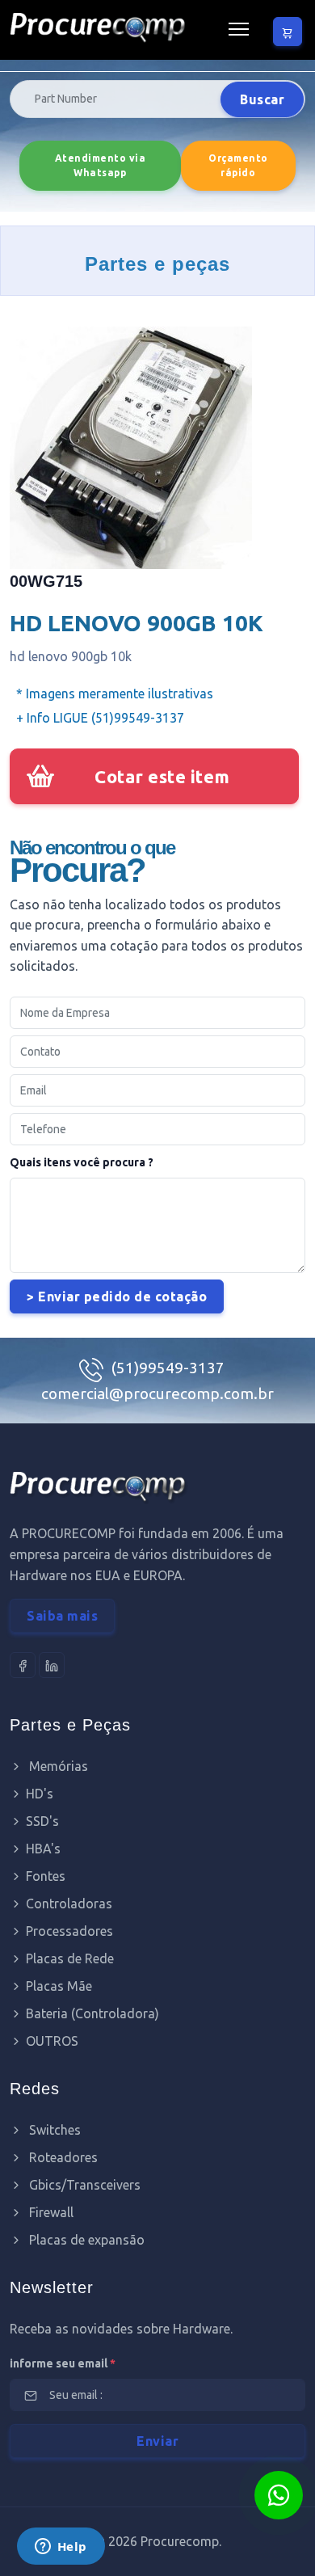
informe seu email (63, 2363)
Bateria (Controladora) (92, 2013)
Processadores (69, 1931)
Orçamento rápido (238, 165)
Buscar (262, 99)
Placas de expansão (85, 2240)
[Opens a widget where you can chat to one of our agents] (61, 2548)
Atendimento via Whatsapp (101, 165)
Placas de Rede (70, 1958)
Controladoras (69, 1904)
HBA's (43, 1849)
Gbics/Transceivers (83, 2185)
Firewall (50, 2212)
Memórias (57, 1766)
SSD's (42, 1821)
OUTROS (52, 2041)
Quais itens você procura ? (82, 1162)
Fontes (46, 1876)
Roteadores (62, 2157)
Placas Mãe (59, 1986)
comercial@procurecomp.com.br (157, 1393)
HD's (40, 1794)
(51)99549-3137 (168, 1368)
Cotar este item (162, 776)
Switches (53, 2130)
